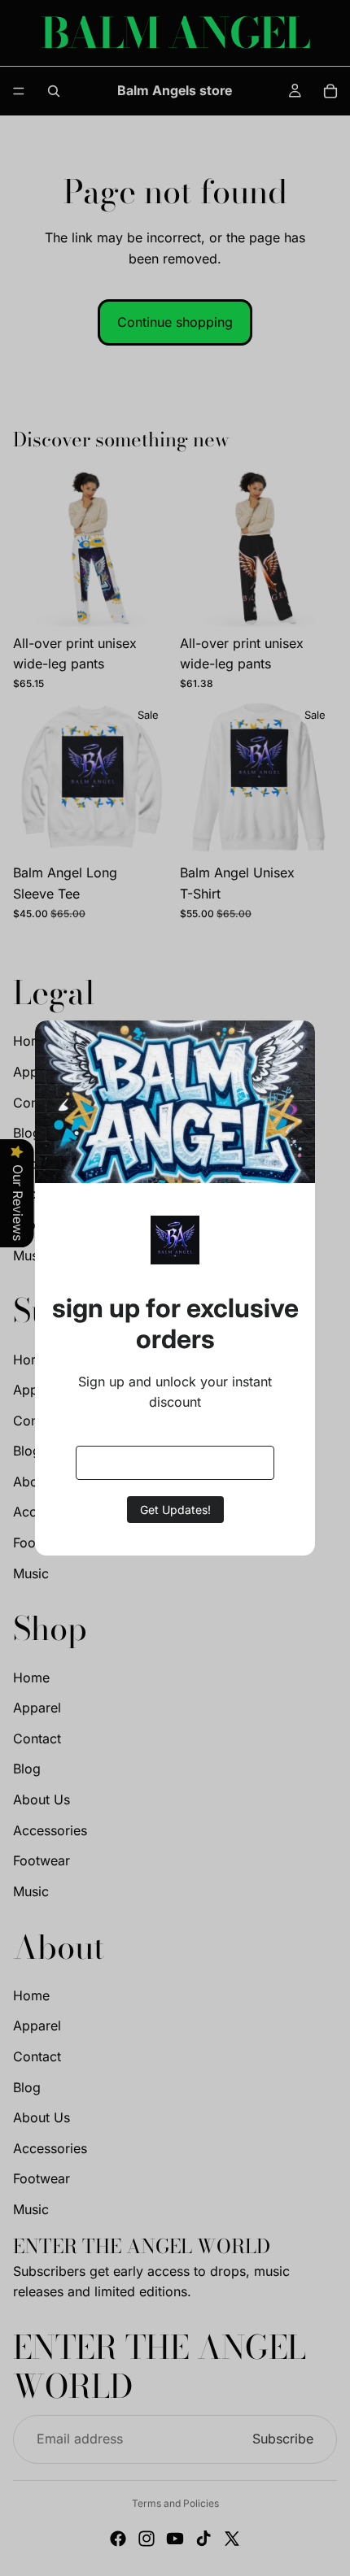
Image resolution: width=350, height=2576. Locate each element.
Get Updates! (175, 1510)
